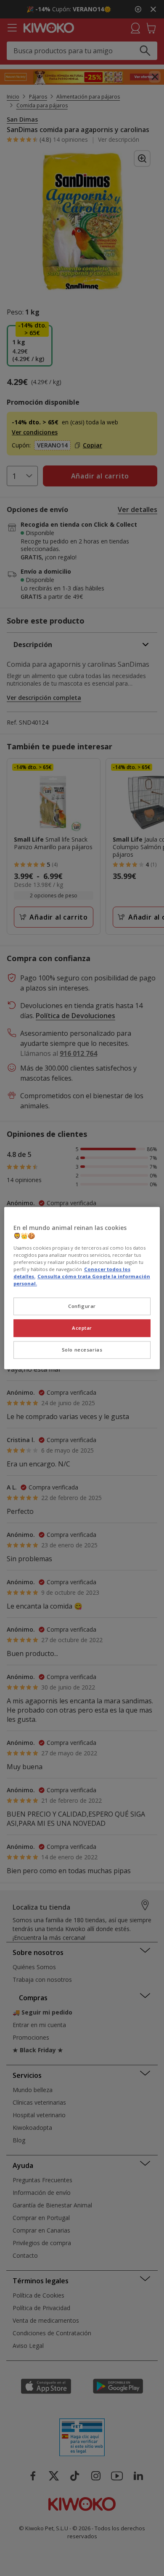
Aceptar (82, 1328)
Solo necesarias (82, 1350)
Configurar (82, 1306)
